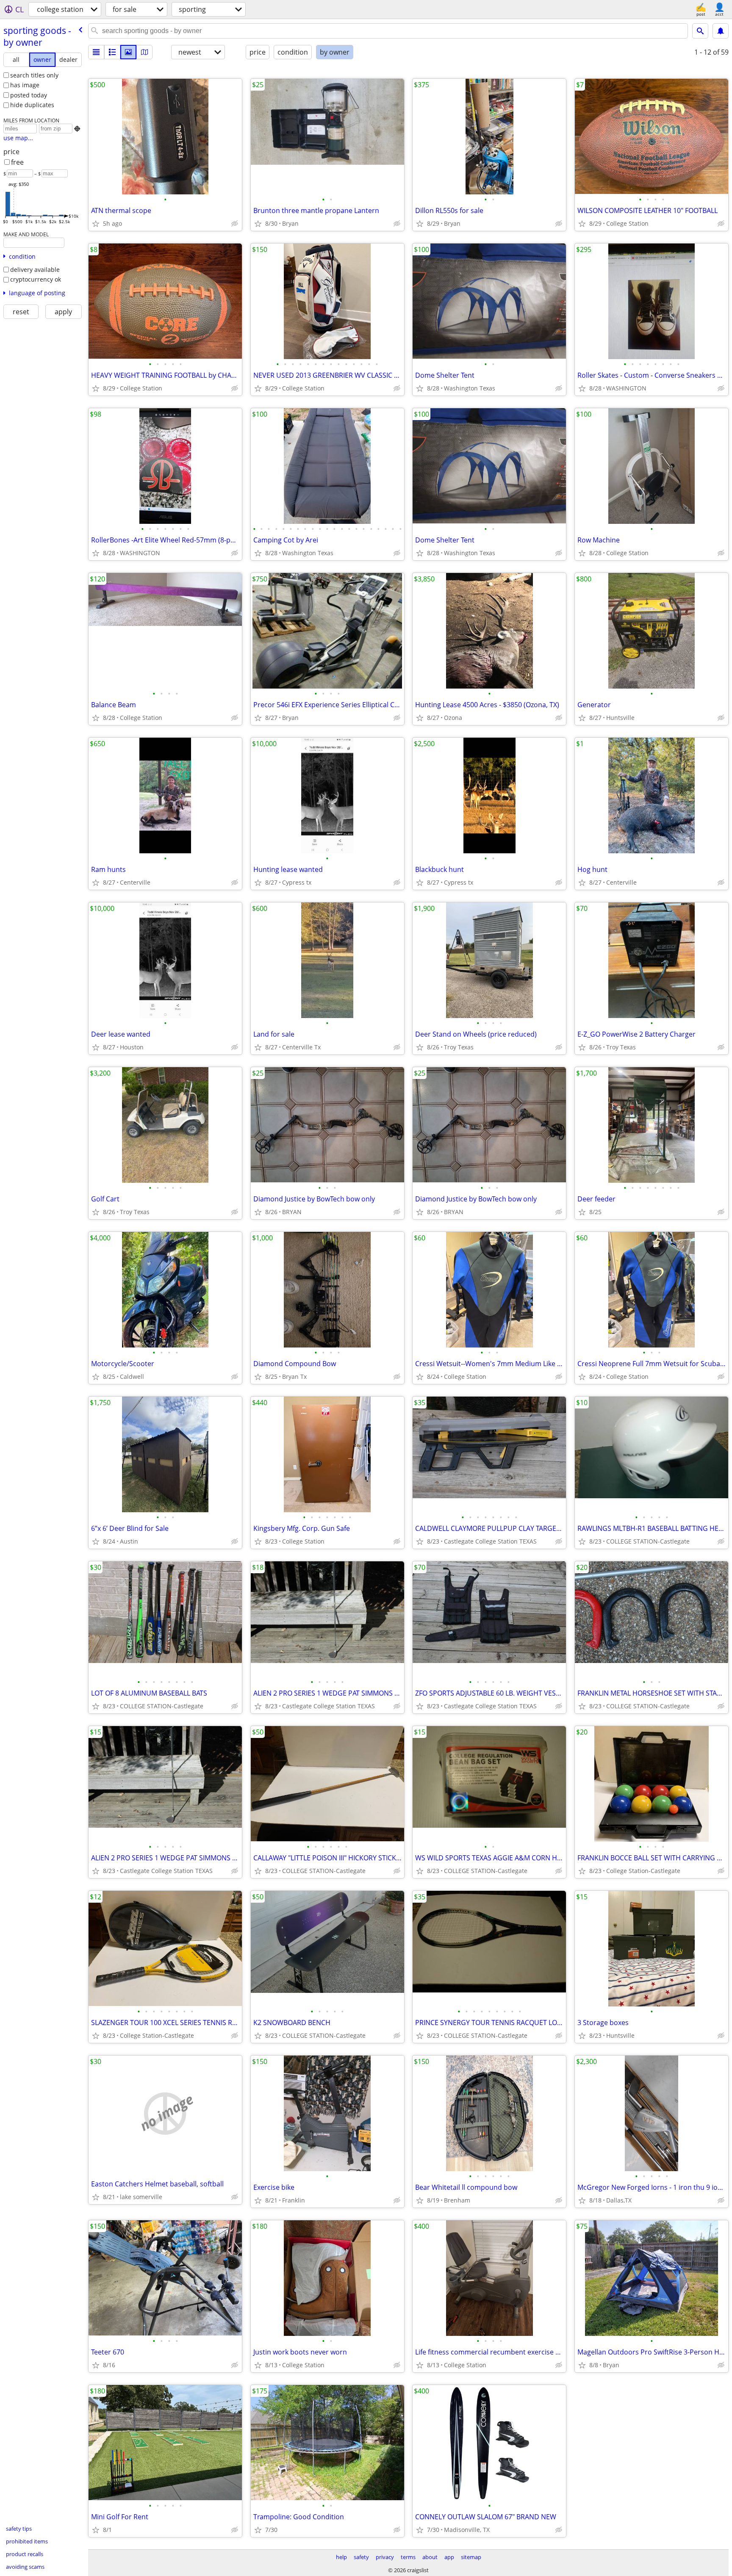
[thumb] (112, 52)
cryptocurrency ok (36, 279)
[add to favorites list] (96, 224)
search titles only (34, 75)
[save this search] (721, 31)
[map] (144, 52)
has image (25, 85)
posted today (29, 95)
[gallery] (128, 52)
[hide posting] (235, 224)
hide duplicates (32, 105)
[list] (96, 52)
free (17, 162)
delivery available (35, 270)
